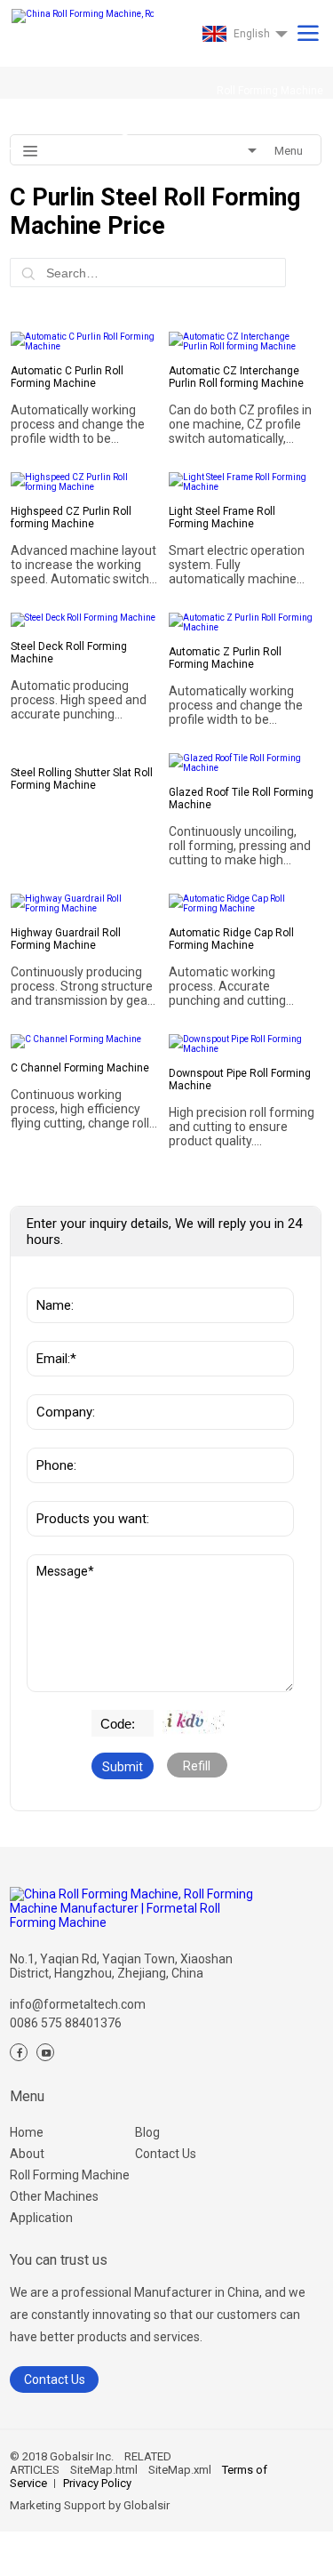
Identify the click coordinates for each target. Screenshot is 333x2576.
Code (109, 1719)
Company (60, 1385)
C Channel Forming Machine (80, 1068)
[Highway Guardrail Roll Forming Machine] (84, 903)
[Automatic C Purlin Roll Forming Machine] (84, 341)
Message (59, 1563)
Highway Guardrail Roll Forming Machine (66, 939)
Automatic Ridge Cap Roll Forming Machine (231, 939)
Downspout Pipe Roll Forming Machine (240, 1079)
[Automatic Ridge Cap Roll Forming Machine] (242, 903)
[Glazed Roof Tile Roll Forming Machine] (242, 763)
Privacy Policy (97, 2483)
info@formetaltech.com (78, 2004)
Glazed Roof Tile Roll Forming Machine (241, 798)
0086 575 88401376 (66, 2023)
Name (50, 1279)
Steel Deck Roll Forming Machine (69, 653)
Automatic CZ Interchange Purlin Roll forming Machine (236, 377)
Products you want (85, 1492)
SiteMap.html (104, 2470)
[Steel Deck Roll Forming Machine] (84, 620)
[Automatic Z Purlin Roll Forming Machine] (242, 622)
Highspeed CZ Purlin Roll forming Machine (71, 518)
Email (48, 1332)
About (27, 2154)
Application (41, 2218)
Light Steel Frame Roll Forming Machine (222, 518)
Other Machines (54, 2196)
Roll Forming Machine (70, 2175)
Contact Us (166, 2154)
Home (27, 2132)
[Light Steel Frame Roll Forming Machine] (242, 482)
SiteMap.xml (180, 2470)
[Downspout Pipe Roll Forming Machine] (242, 1044)
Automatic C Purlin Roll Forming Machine (67, 377)
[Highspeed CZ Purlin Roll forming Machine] (84, 482)
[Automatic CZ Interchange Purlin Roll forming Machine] (242, 341)
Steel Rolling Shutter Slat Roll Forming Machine (82, 779)
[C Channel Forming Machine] (84, 1041)
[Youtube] (45, 2052)
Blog (147, 2132)
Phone (51, 1439)
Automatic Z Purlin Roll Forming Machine (225, 658)
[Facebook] (19, 2052)
